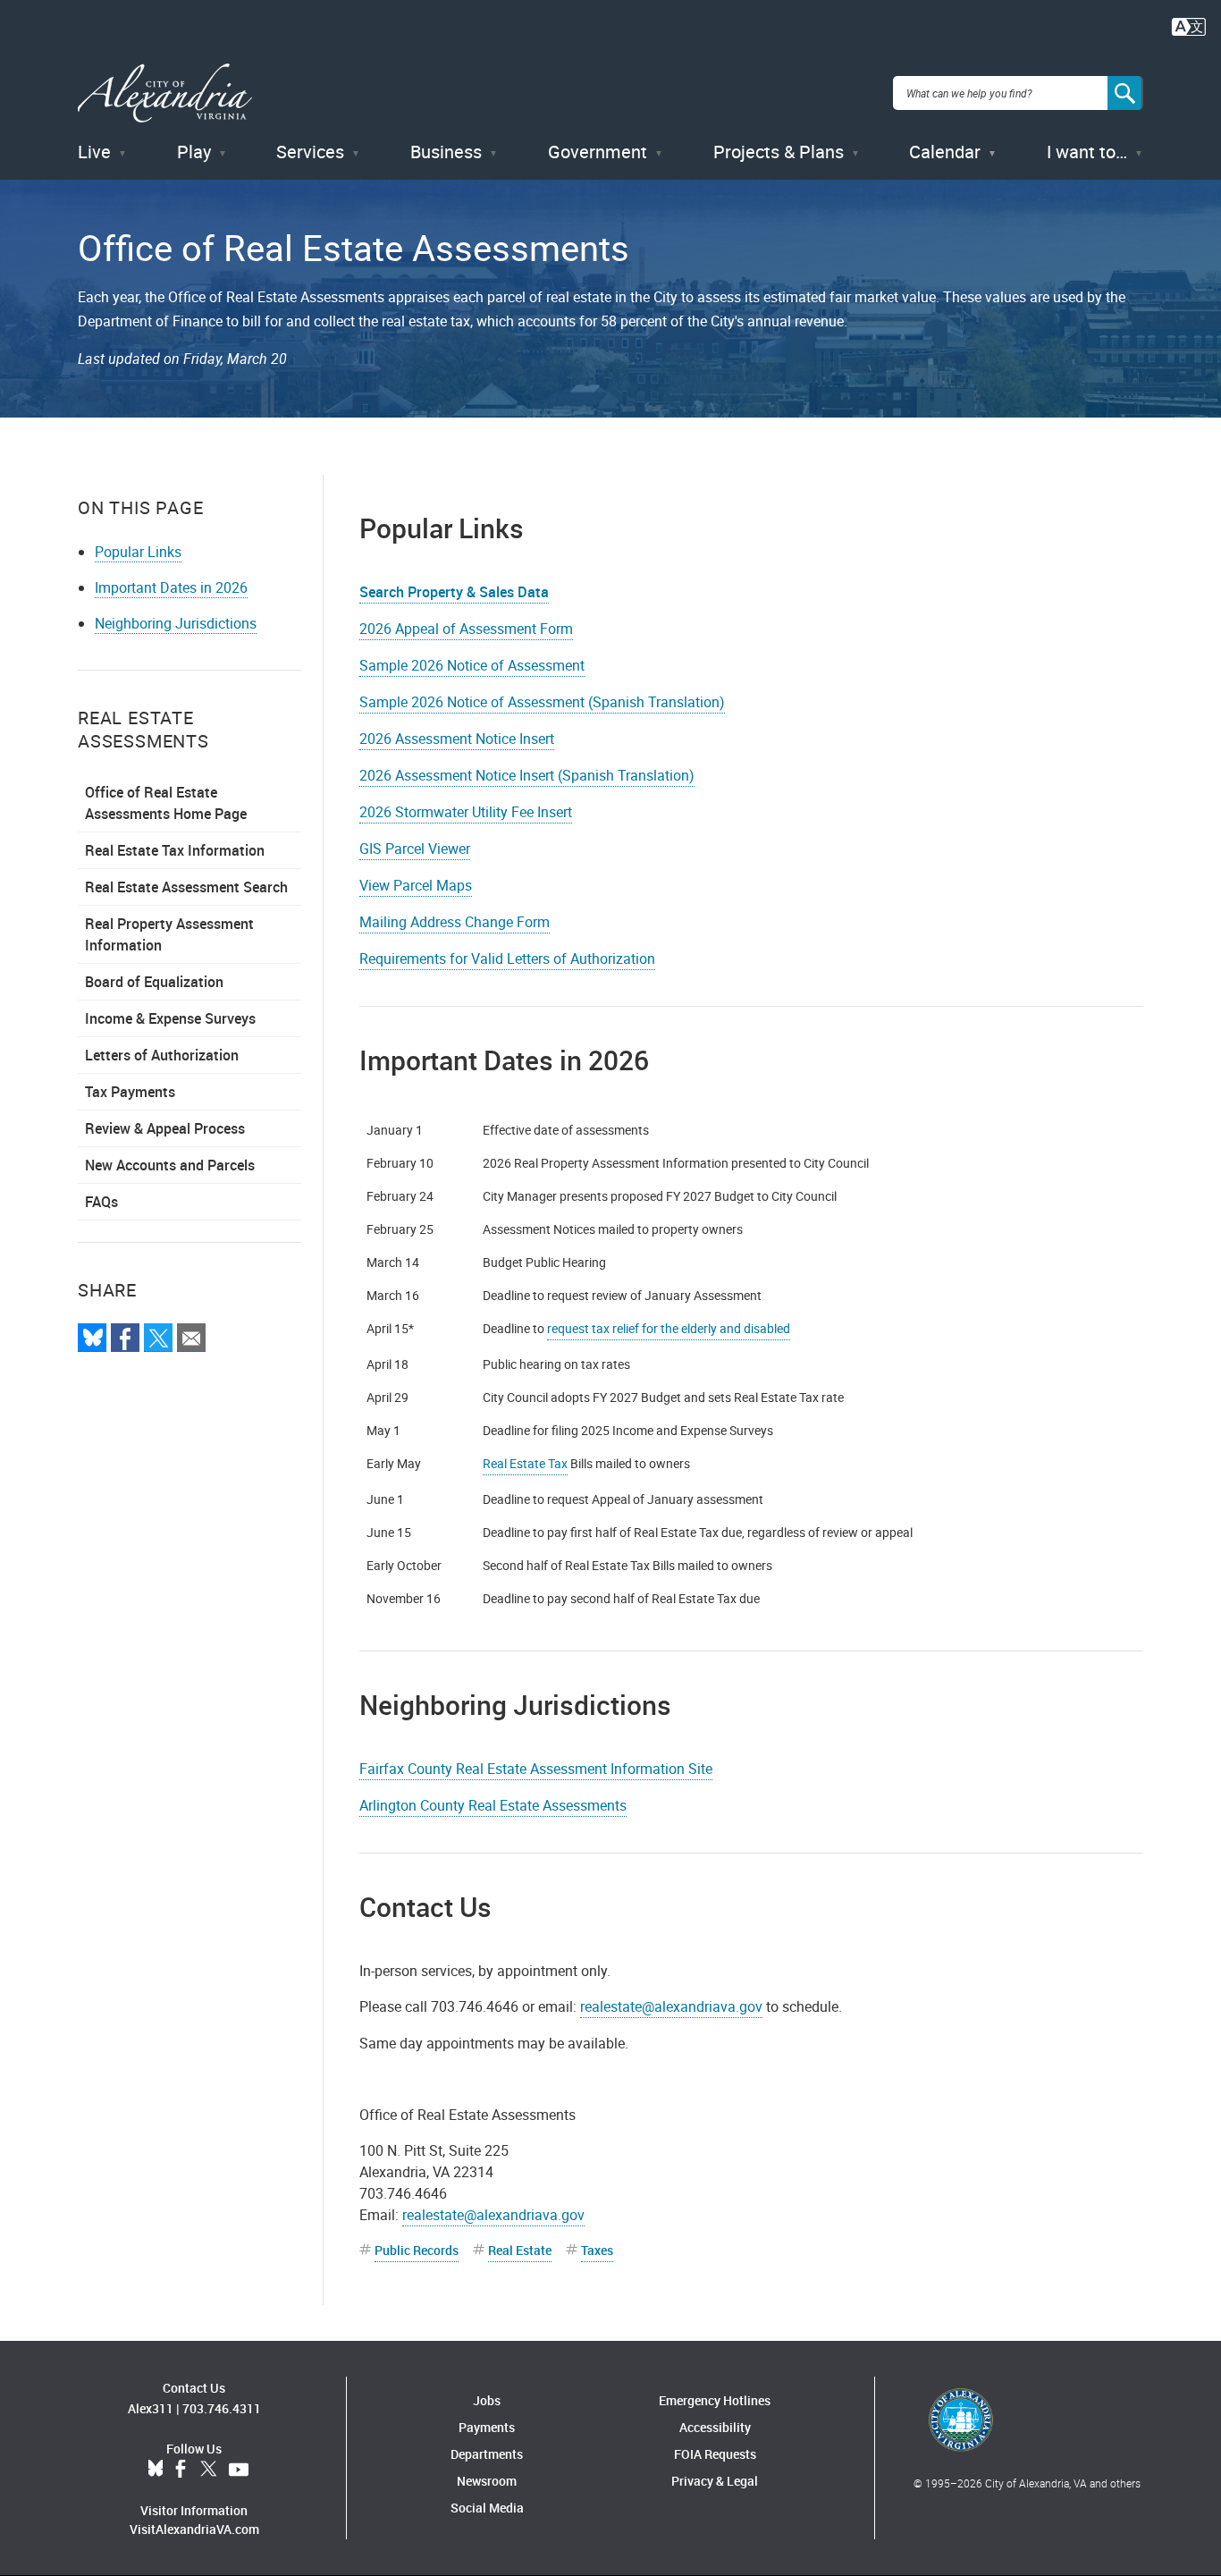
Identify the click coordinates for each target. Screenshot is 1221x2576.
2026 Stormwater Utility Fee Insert (466, 812)
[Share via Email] (191, 1338)
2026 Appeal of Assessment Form (466, 629)
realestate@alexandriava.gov (671, 2006)
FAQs (101, 1202)
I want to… (1087, 152)
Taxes (597, 2250)
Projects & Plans (779, 152)
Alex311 (151, 2408)
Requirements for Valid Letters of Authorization (507, 959)
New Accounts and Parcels (170, 1165)
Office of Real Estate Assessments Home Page (166, 803)
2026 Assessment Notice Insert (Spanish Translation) (527, 775)
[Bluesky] (92, 1338)
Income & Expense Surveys (170, 1018)
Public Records (417, 2250)
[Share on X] (158, 1338)
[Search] (1125, 93)
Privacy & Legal (715, 2481)
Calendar (945, 152)
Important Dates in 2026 (171, 587)
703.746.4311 (222, 2408)
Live (94, 152)
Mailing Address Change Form (455, 922)
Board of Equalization (154, 982)
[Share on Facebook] (125, 1338)
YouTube (239, 2470)
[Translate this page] (1189, 25)
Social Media (487, 2508)
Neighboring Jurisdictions (176, 623)
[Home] (165, 93)
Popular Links (138, 552)
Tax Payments (130, 1092)
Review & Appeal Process (165, 1128)
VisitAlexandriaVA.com (194, 2529)
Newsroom (487, 2481)
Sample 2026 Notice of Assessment (472, 665)
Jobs (487, 2400)
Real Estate (520, 2250)
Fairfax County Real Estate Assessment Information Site (536, 1769)
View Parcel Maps (416, 885)
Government (598, 152)
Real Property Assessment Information (169, 934)
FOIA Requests (715, 2454)
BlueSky (156, 2470)
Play (194, 152)
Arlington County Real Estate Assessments (493, 1805)
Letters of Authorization (162, 1055)
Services (310, 152)
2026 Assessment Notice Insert (457, 739)
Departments (487, 2454)
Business (446, 152)
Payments (487, 2427)
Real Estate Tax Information (175, 850)
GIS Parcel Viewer (415, 849)
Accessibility (715, 2427)
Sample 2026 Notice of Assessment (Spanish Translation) (542, 702)
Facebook (181, 2470)
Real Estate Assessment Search (186, 887)
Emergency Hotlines (715, 2400)
